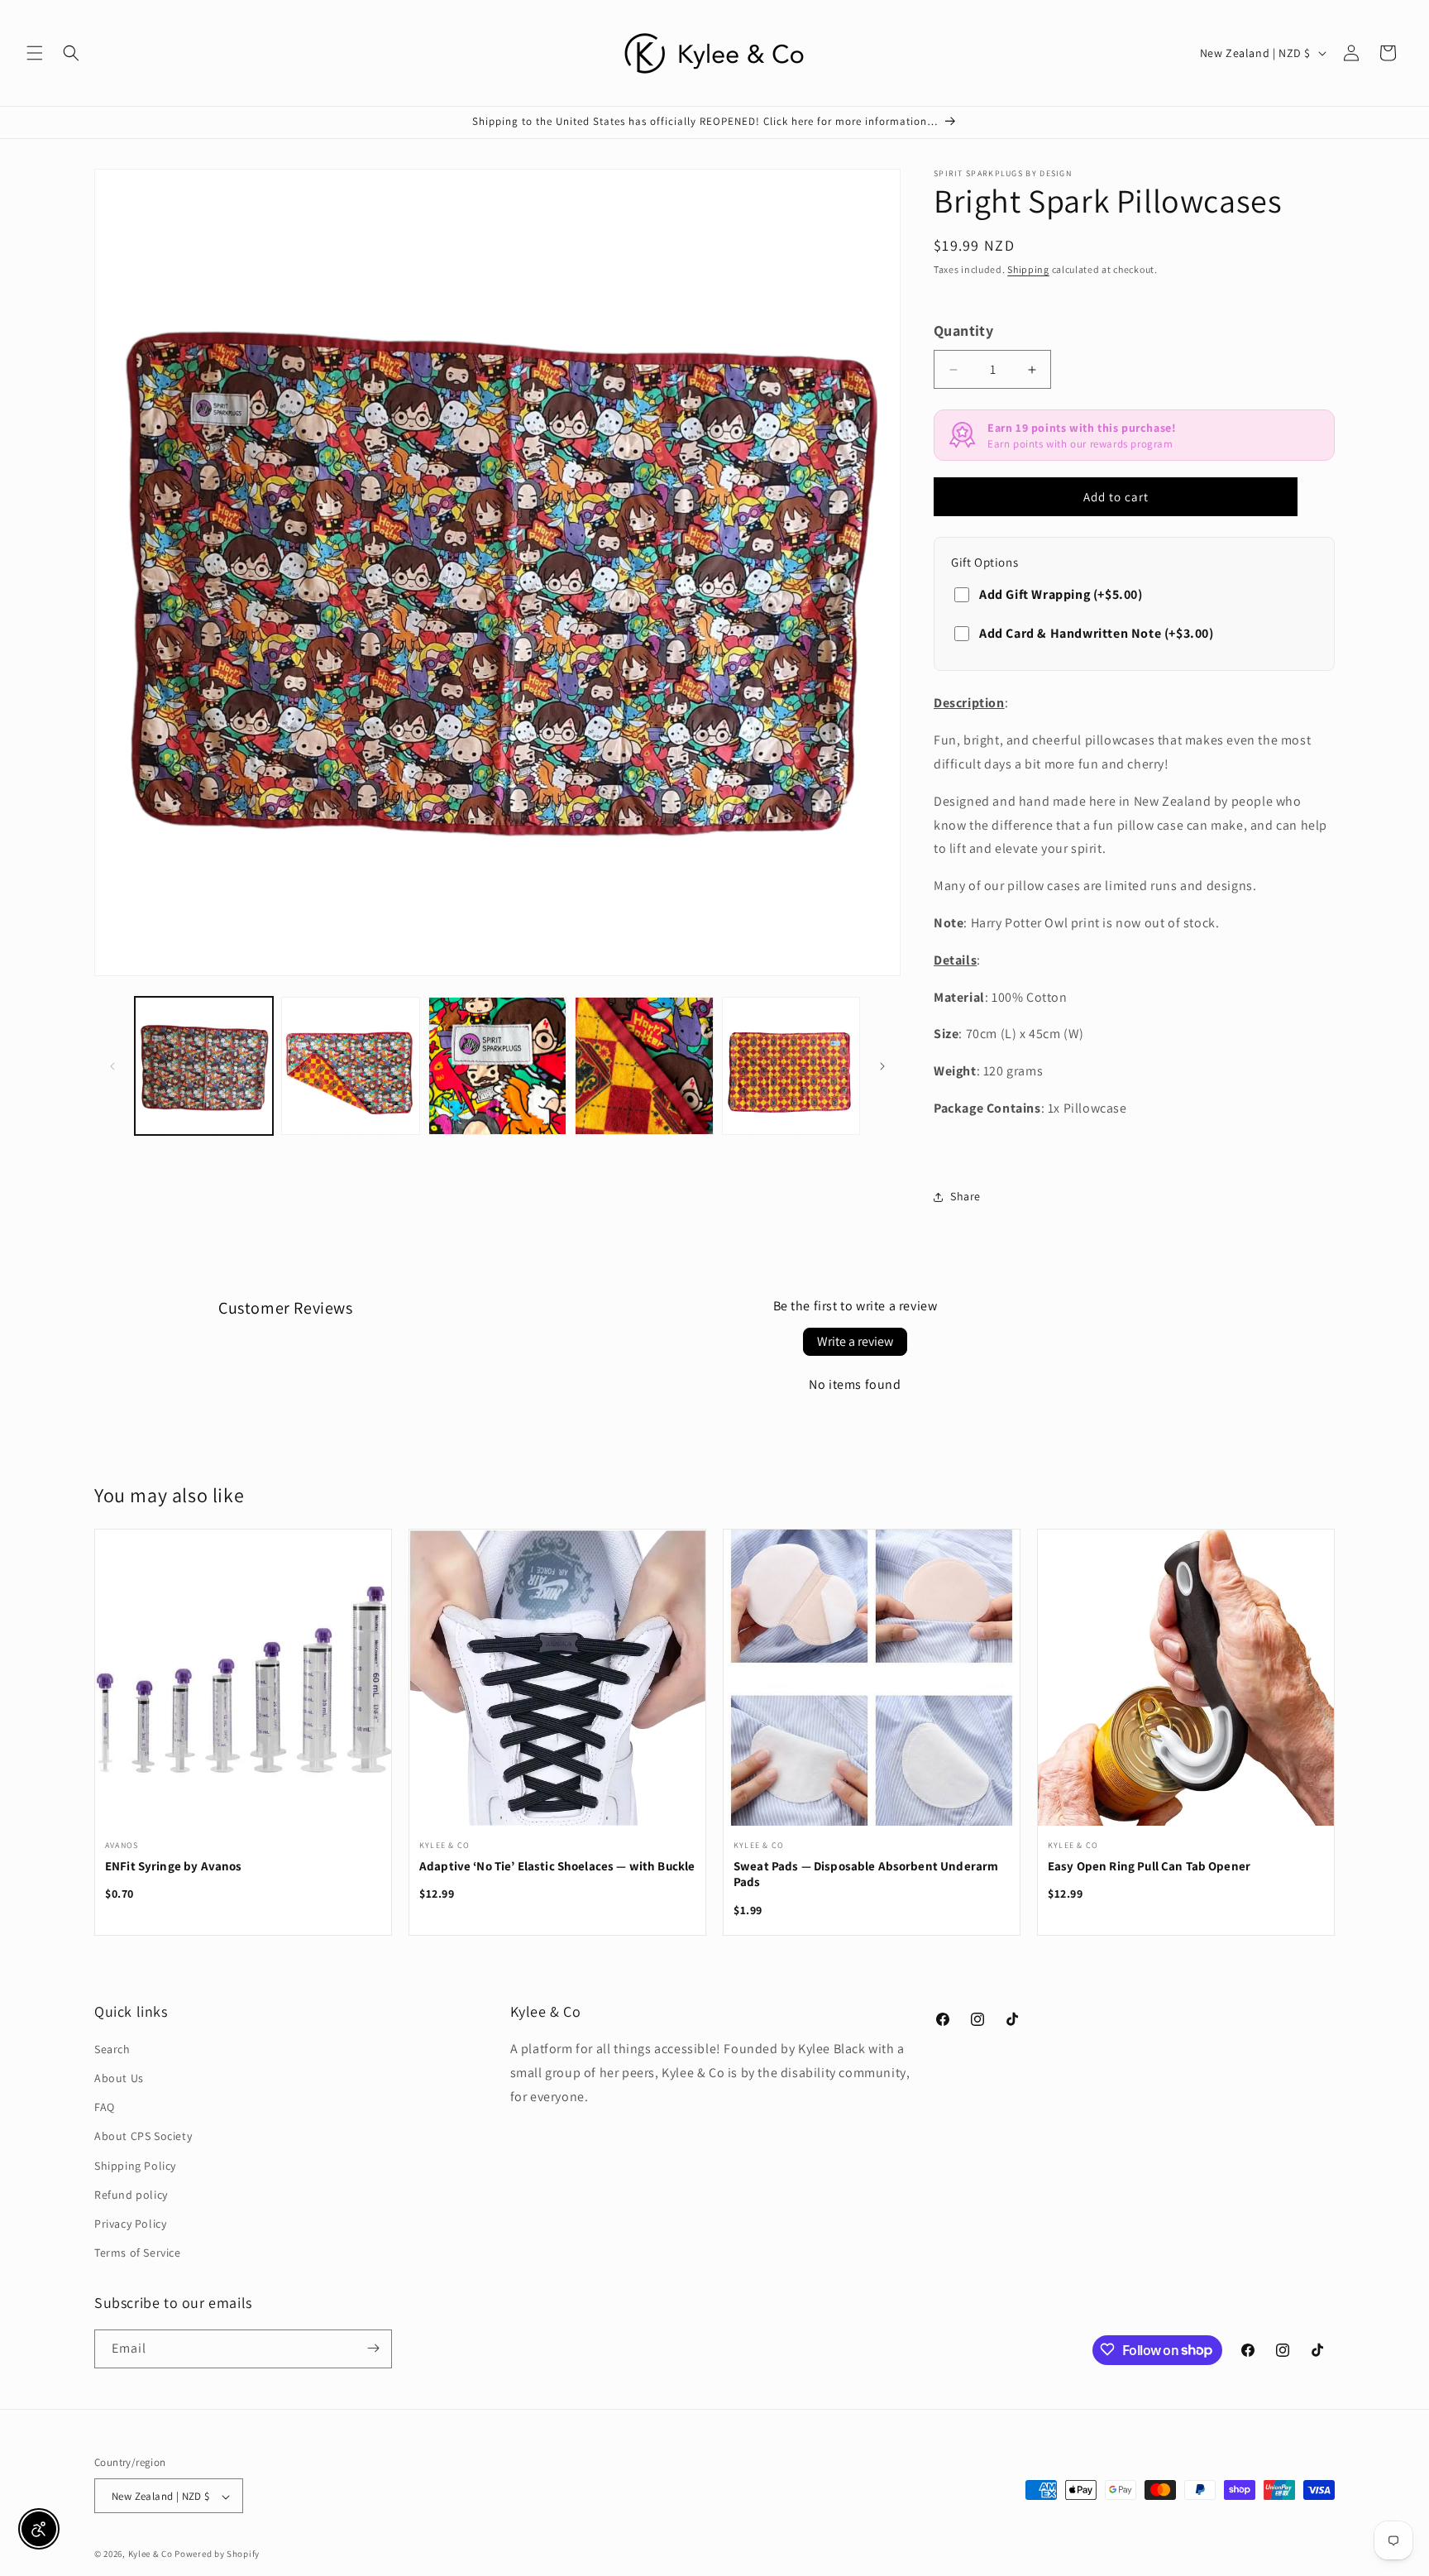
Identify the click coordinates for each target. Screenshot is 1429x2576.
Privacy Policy (130, 2224)
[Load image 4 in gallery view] (644, 1066)
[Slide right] (882, 1066)
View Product (243, 1688)
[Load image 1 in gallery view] (204, 1066)
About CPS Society (143, 2137)
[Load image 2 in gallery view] (350, 1066)
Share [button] (965, 1196)
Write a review (855, 1341)
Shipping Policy (135, 2166)
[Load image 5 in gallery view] (791, 1066)
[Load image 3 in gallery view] (497, 1066)
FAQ (105, 2108)
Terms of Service (138, 2253)
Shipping (1028, 269)
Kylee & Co (151, 2554)
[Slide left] (112, 1066)
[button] (35, 53)
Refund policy (131, 2195)
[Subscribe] (373, 2348)
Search (112, 2049)
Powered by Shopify (217, 2554)
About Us (119, 2078)
